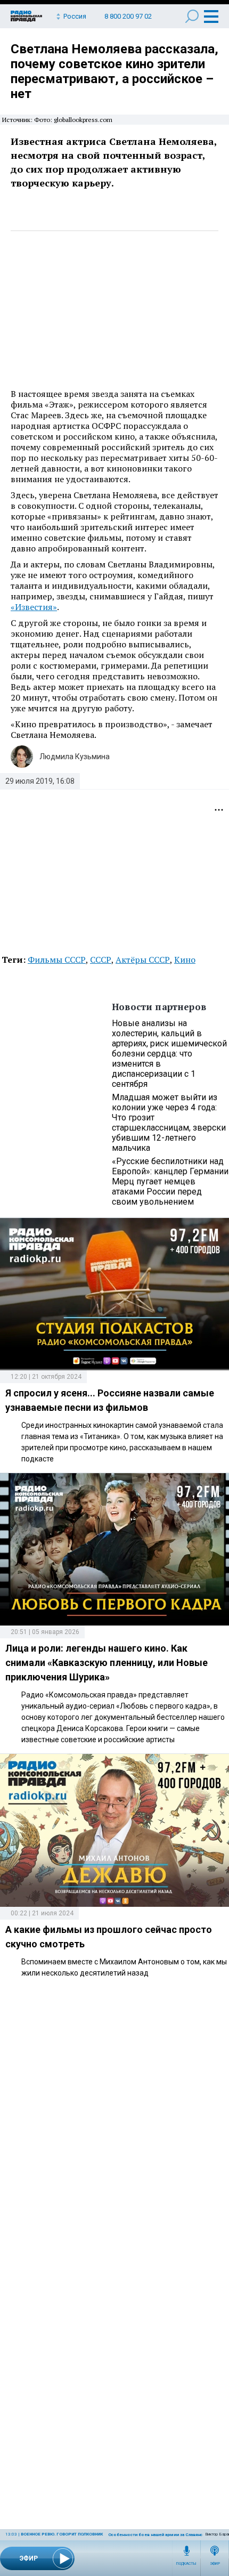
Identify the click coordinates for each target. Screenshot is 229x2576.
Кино (185, 960)
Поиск (192, 16)
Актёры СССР (143, 960)
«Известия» (34, 607)
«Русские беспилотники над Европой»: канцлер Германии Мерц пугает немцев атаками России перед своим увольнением (170, 1181)
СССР (101, 960)
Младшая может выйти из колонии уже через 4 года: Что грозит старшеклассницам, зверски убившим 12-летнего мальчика (169, 1123)
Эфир (215, 2564)
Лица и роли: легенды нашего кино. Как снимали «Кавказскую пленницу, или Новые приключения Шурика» (107, 1663)
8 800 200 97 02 (128, 16)
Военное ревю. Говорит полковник (62, 2534)
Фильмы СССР (57, 960)
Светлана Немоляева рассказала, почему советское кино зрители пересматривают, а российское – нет (114, 71)
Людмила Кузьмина (75, 757)
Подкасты (186, 2564)
